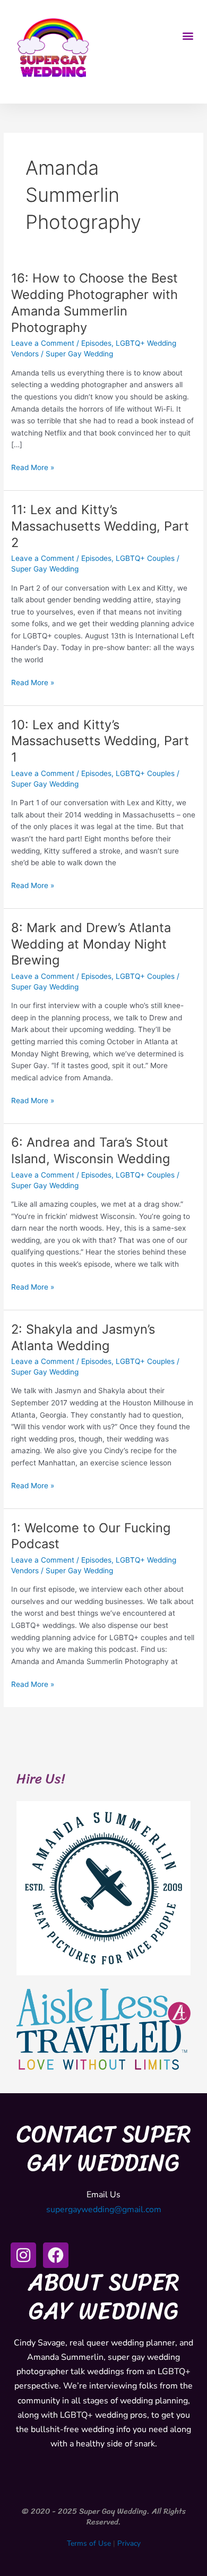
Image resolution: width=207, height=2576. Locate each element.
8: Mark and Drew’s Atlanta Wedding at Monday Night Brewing (91, 944)
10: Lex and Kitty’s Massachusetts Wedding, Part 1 (100, 741)
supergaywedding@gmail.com (104, 2210)
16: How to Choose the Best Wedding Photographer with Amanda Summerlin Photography (94, 302)
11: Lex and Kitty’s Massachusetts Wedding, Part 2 (100, 526)
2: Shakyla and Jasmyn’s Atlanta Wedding (83, 1337)
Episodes (96, 343)
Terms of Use (89, 2543)
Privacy (129, 2543)
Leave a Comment (43, 343)
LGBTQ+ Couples (145, 558)
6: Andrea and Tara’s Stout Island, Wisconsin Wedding (90, 1150)
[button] (188, 36)
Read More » (33, 467)
